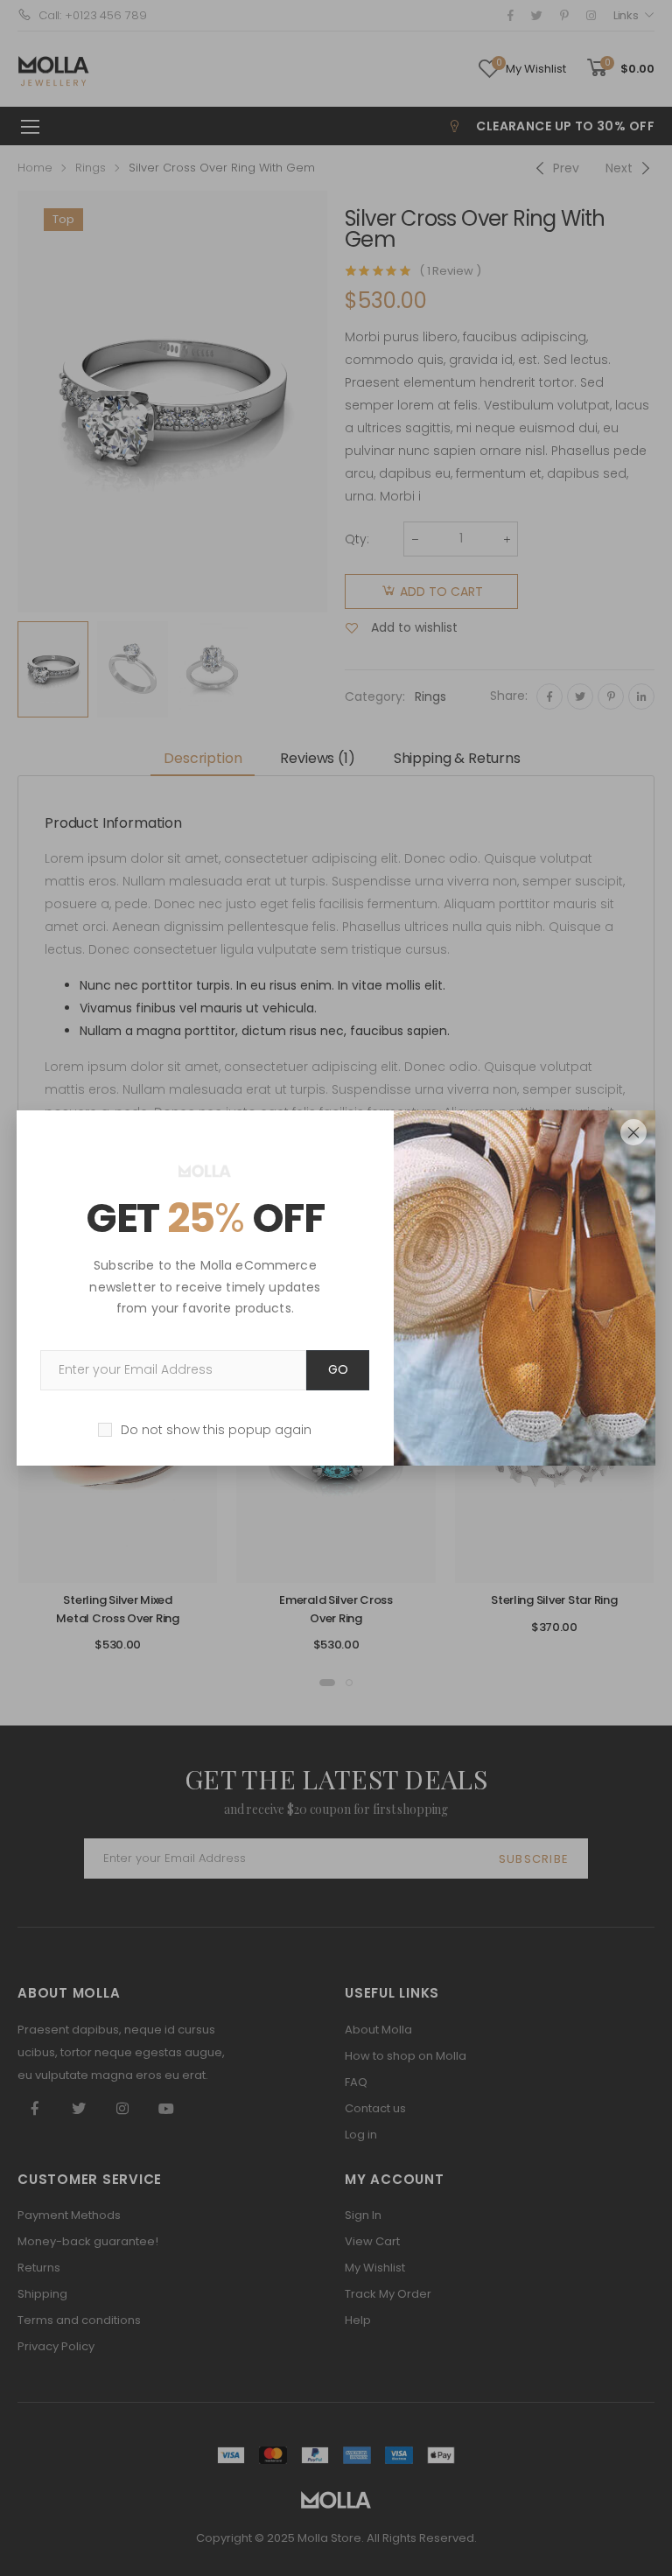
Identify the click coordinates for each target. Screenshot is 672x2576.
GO (338, 1369)
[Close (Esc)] (633, 1132)
